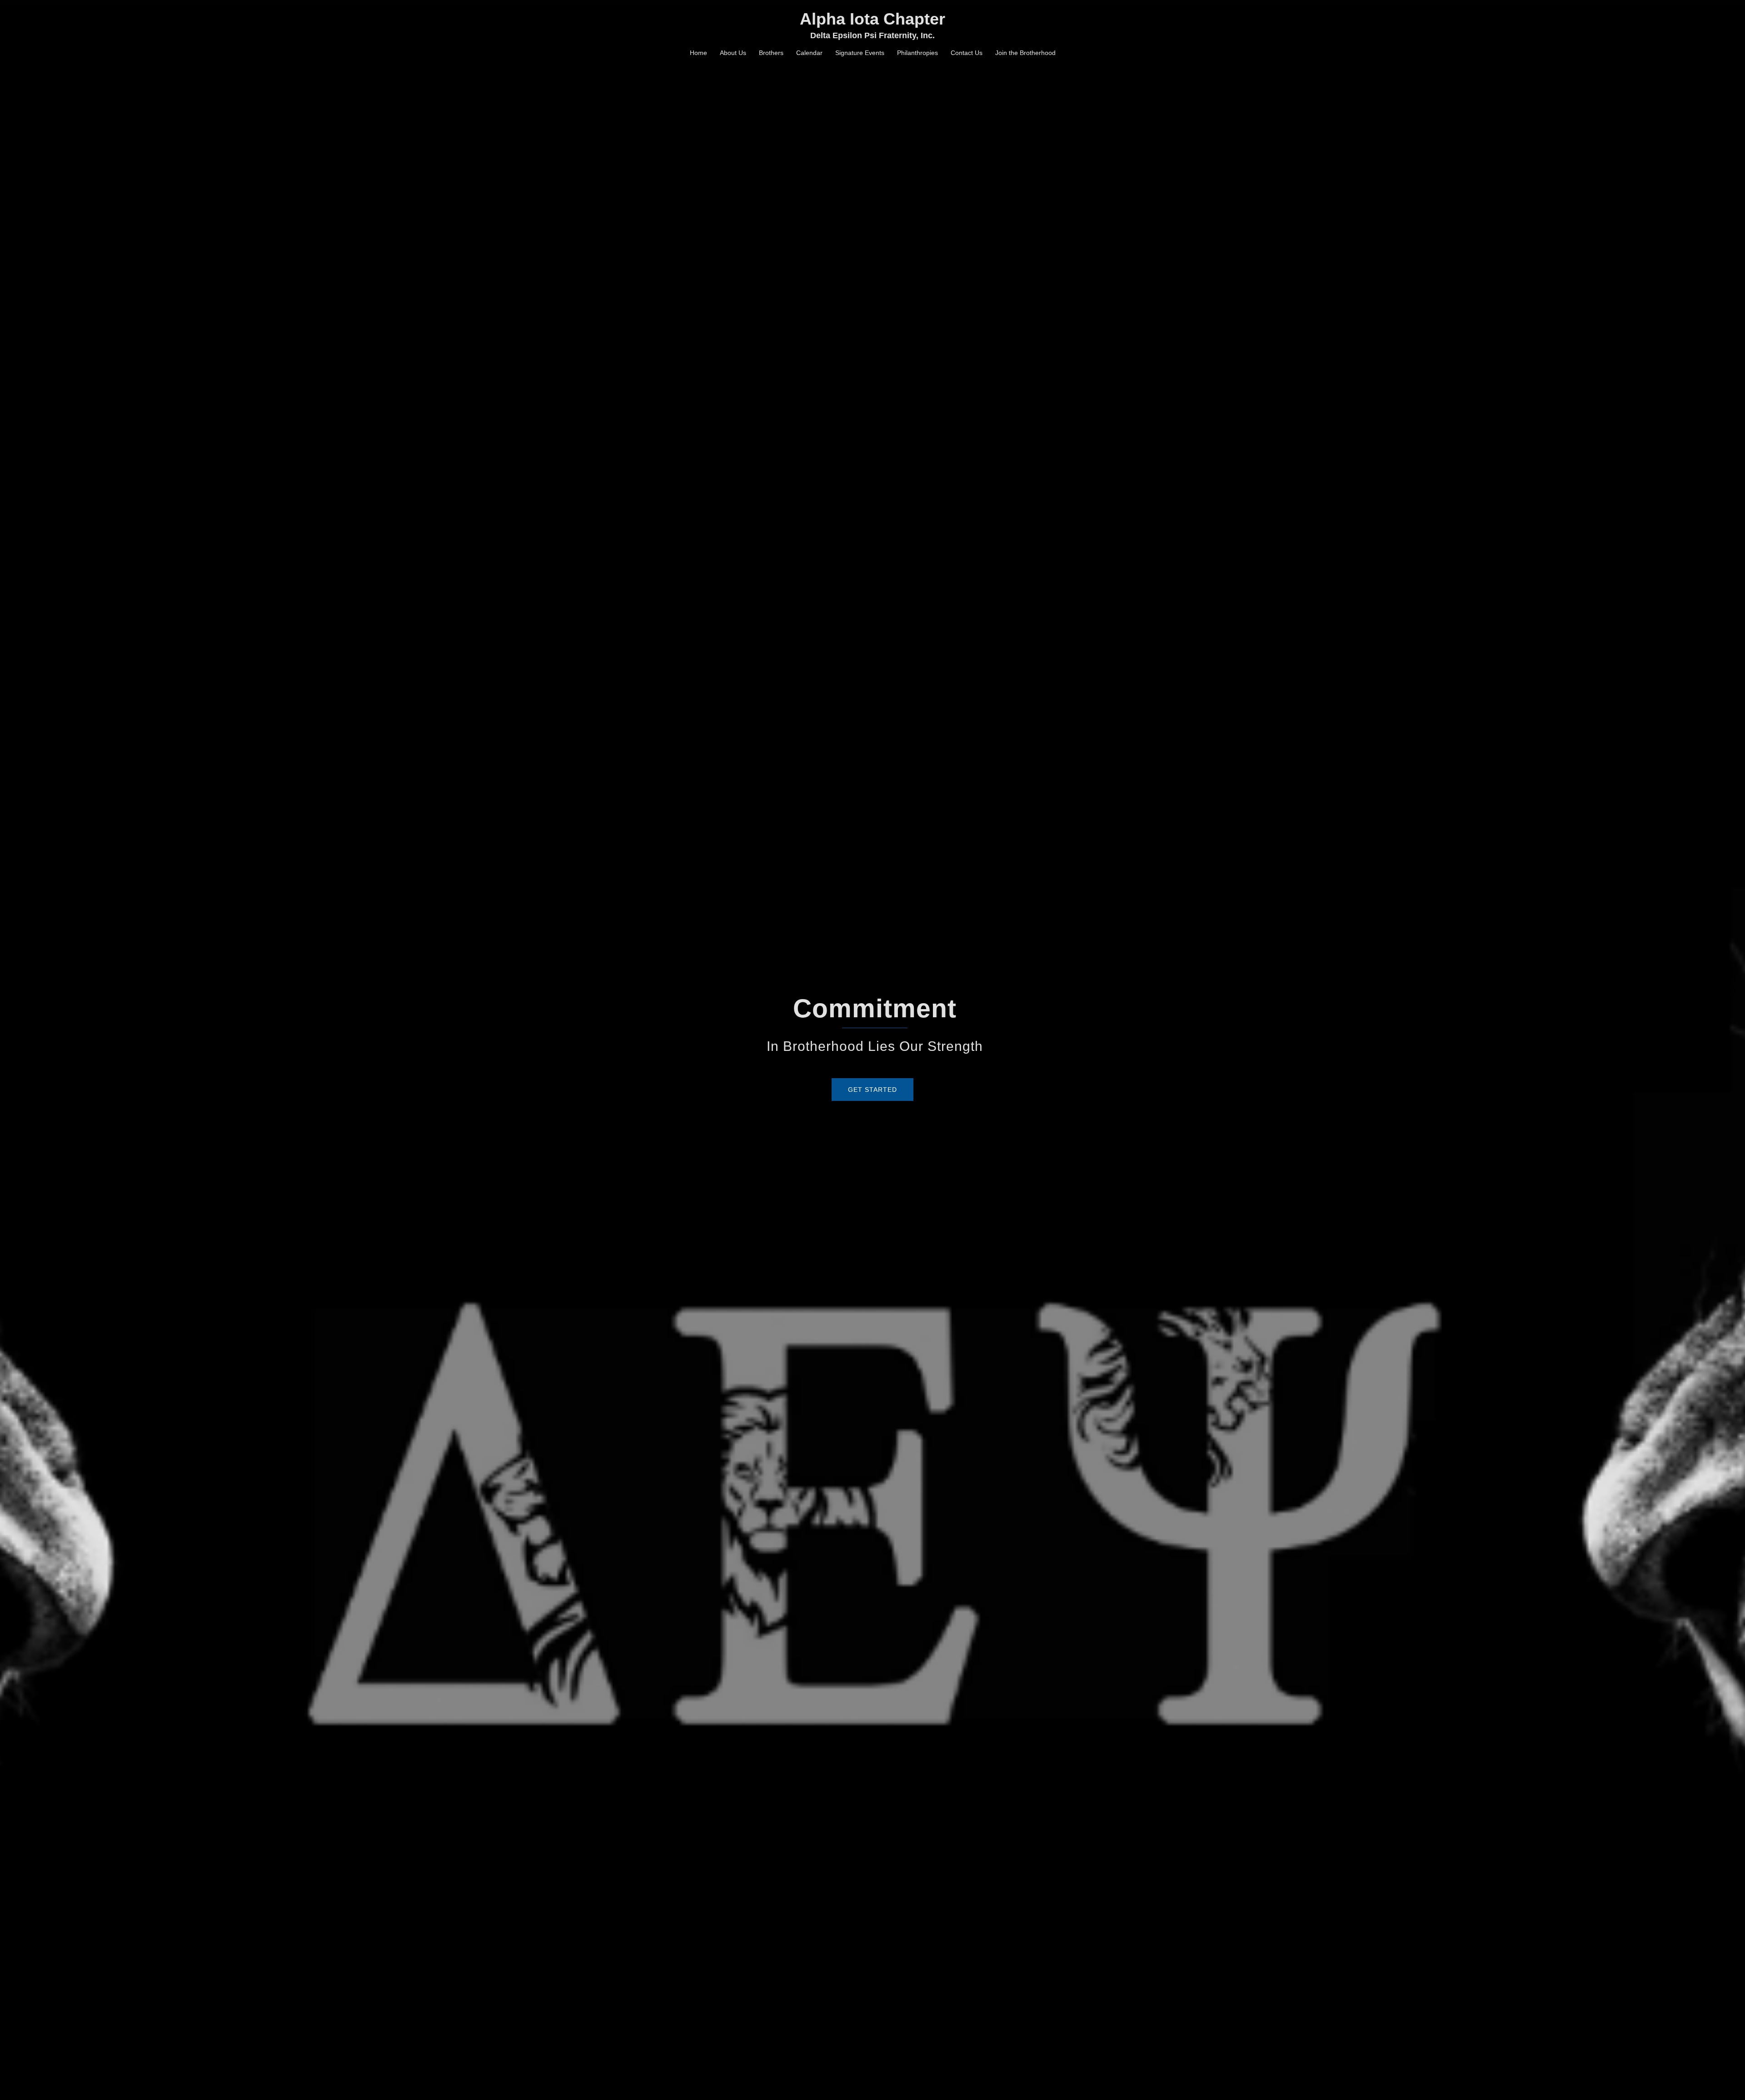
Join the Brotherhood (1025, 53)
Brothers (771, 53)
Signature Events (860, 53)
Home (698, 53)
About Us (733, 53)
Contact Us (967, 53)
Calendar (809, 53)
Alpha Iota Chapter (872, 19)
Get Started (872, 1090)
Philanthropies (917, 53)
